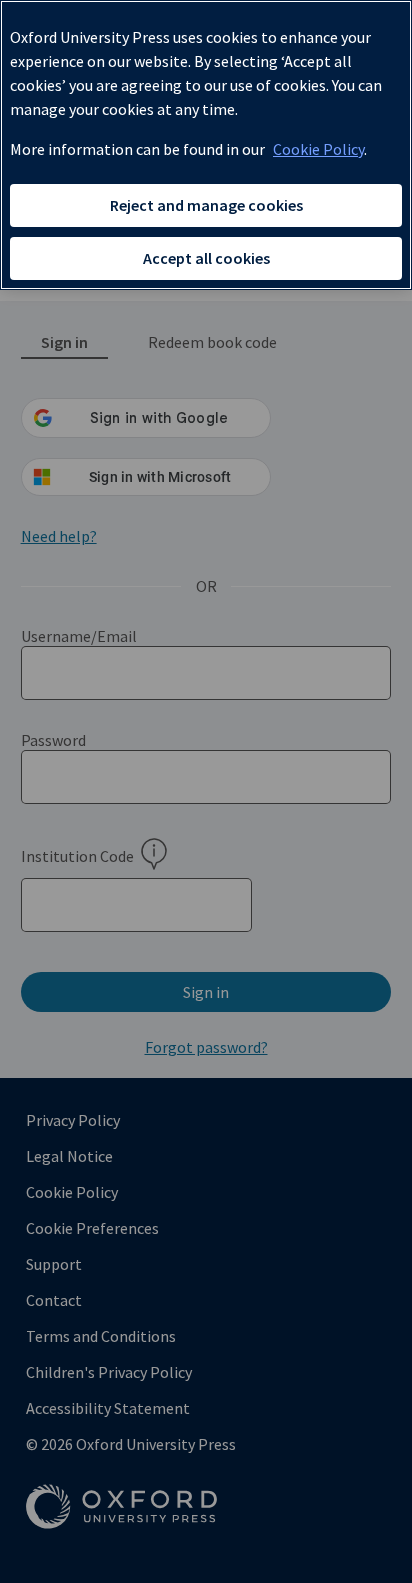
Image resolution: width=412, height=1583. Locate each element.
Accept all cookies (206, 258)
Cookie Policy (318, 149)
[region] (206, 145)
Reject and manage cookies (206, 205)
